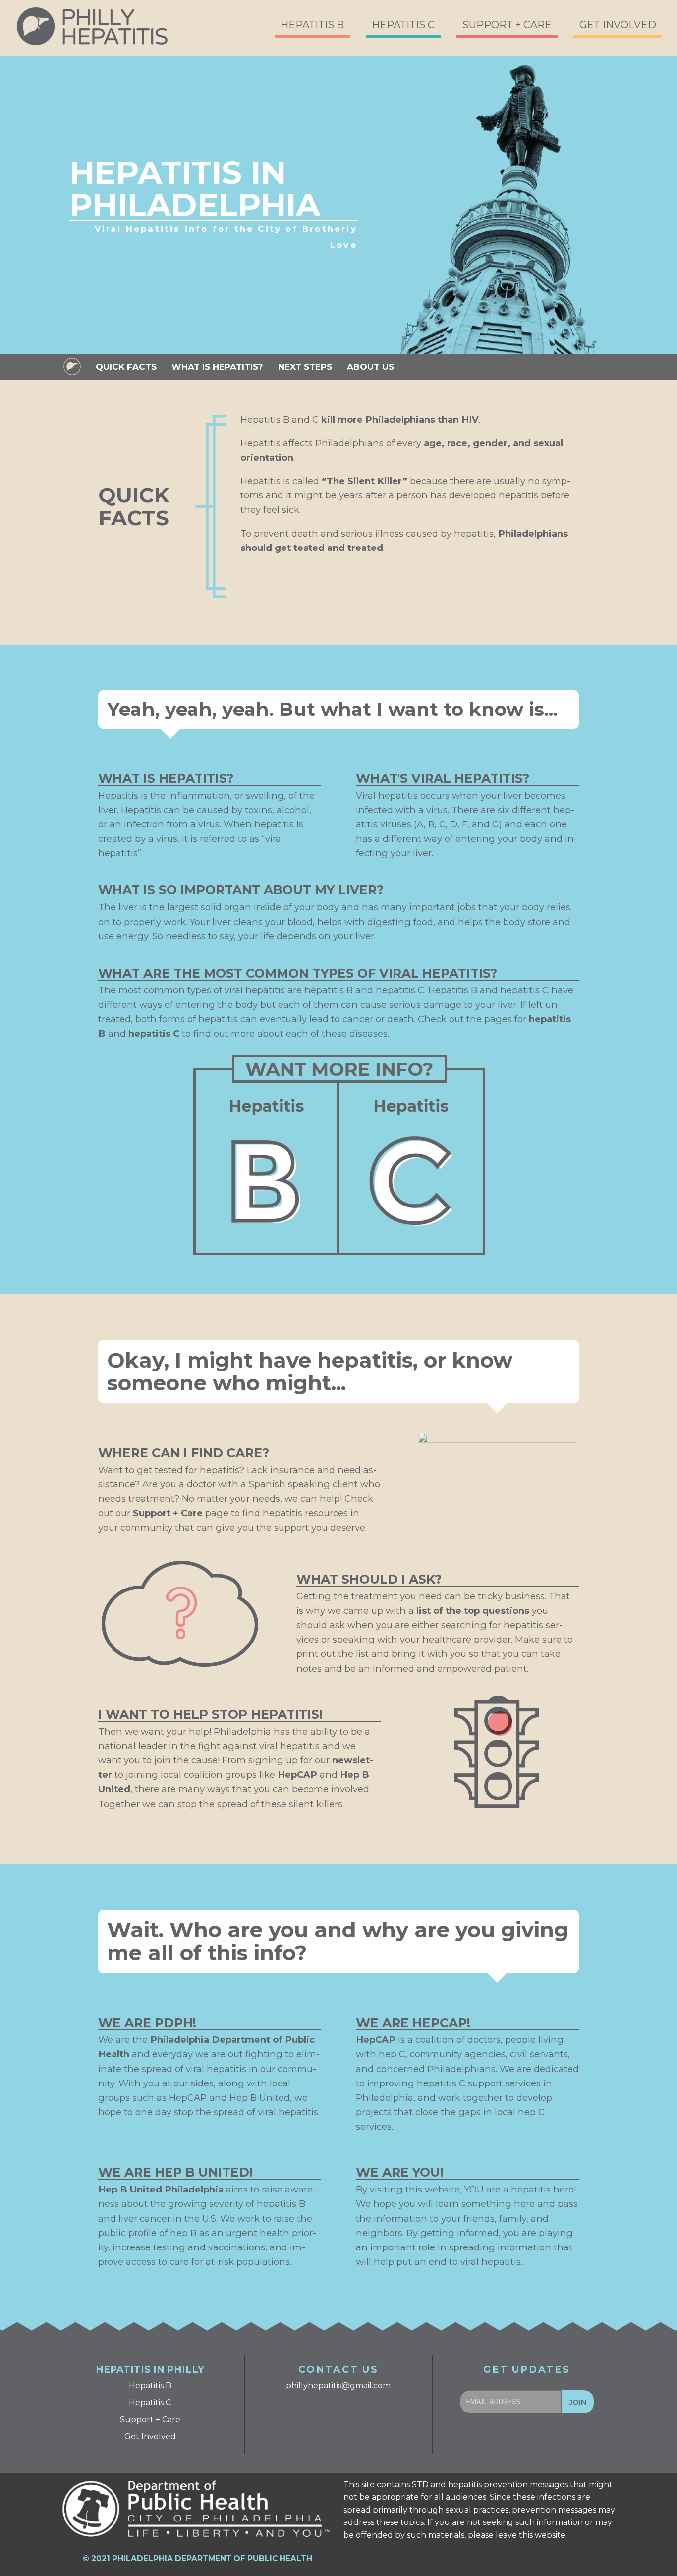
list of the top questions (473, 1611)
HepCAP (297, 1775)
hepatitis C (154, 1033)
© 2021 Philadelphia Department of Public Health (197, 2558)
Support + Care (168, 1513)
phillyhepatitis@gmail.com (338, 2385)
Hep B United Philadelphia (161, 2189)
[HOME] (72, 366)
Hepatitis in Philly (150, 2370)
